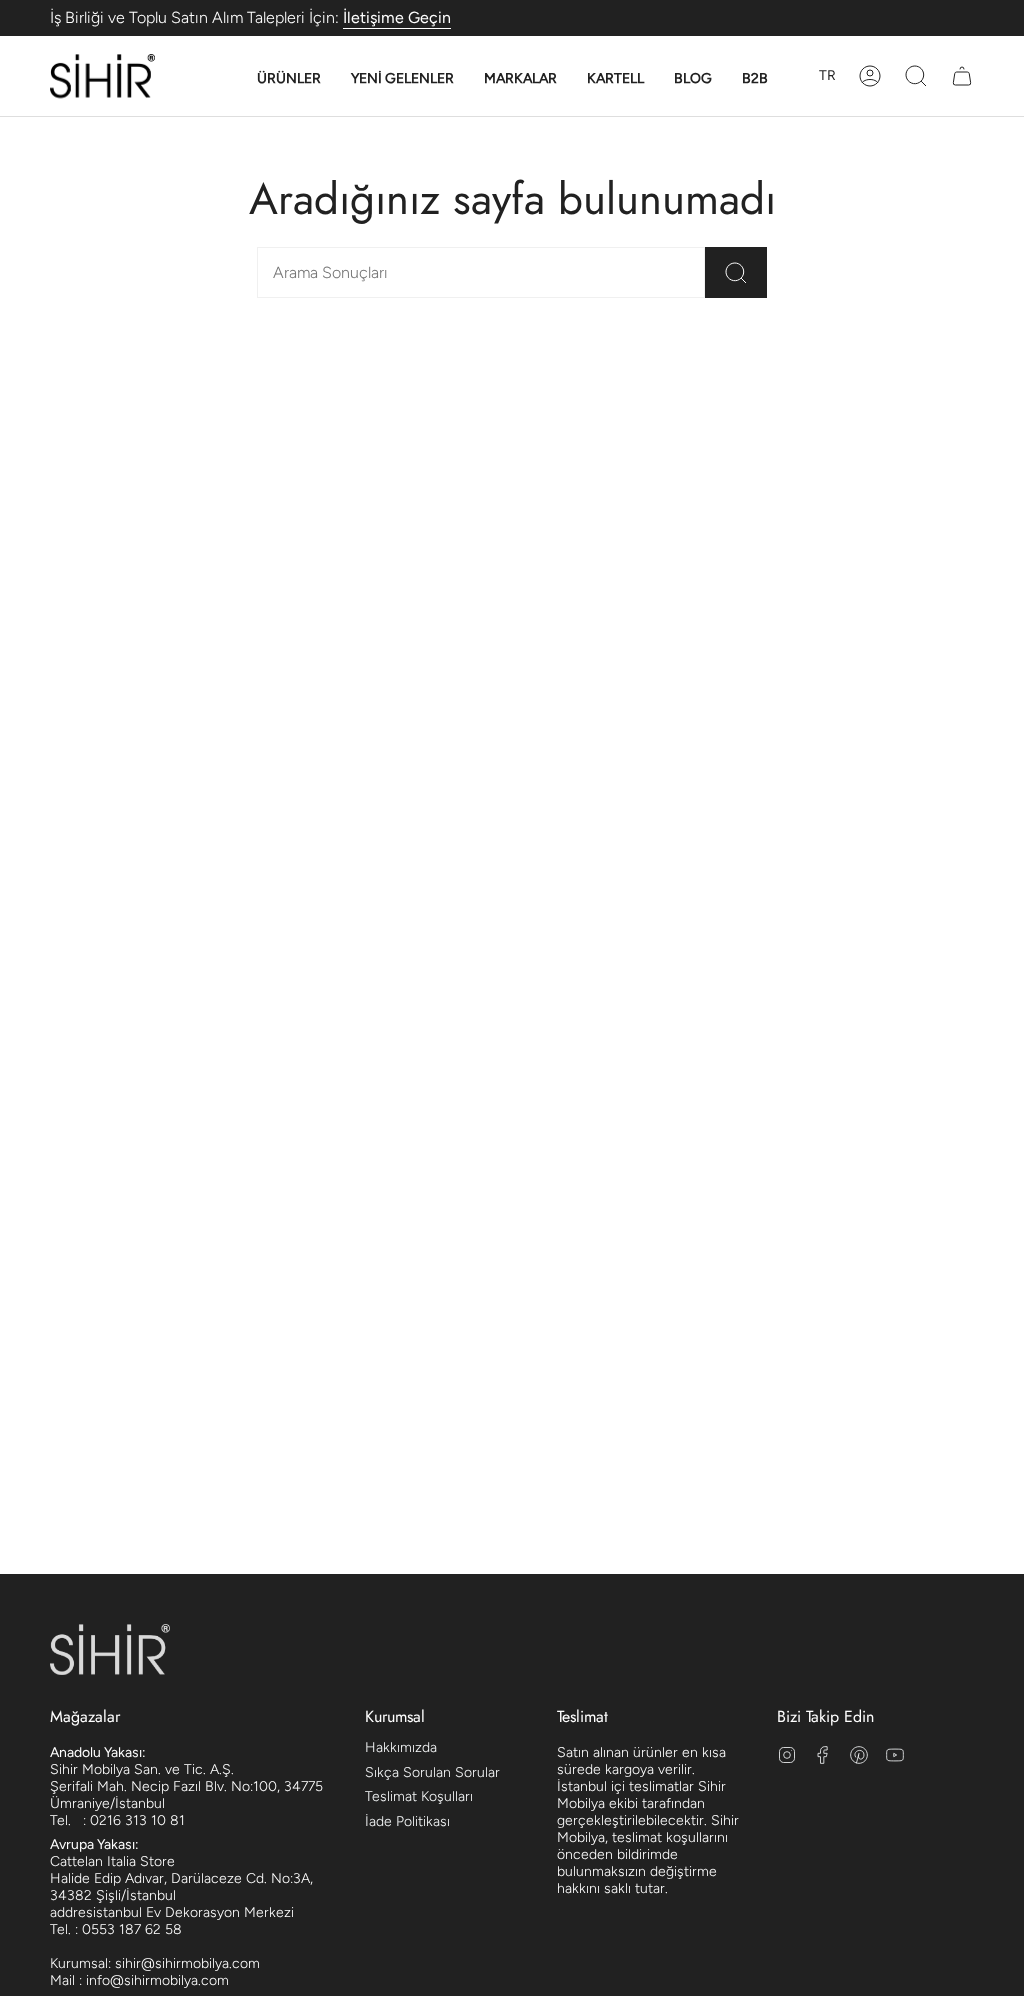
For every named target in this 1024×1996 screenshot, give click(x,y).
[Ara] (736, 272)
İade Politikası (407, 1821)
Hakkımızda (401, 1747)
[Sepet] (962, 76)
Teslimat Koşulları (419, 1796)
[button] (289, 79)
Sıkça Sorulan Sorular (432, 1772)
